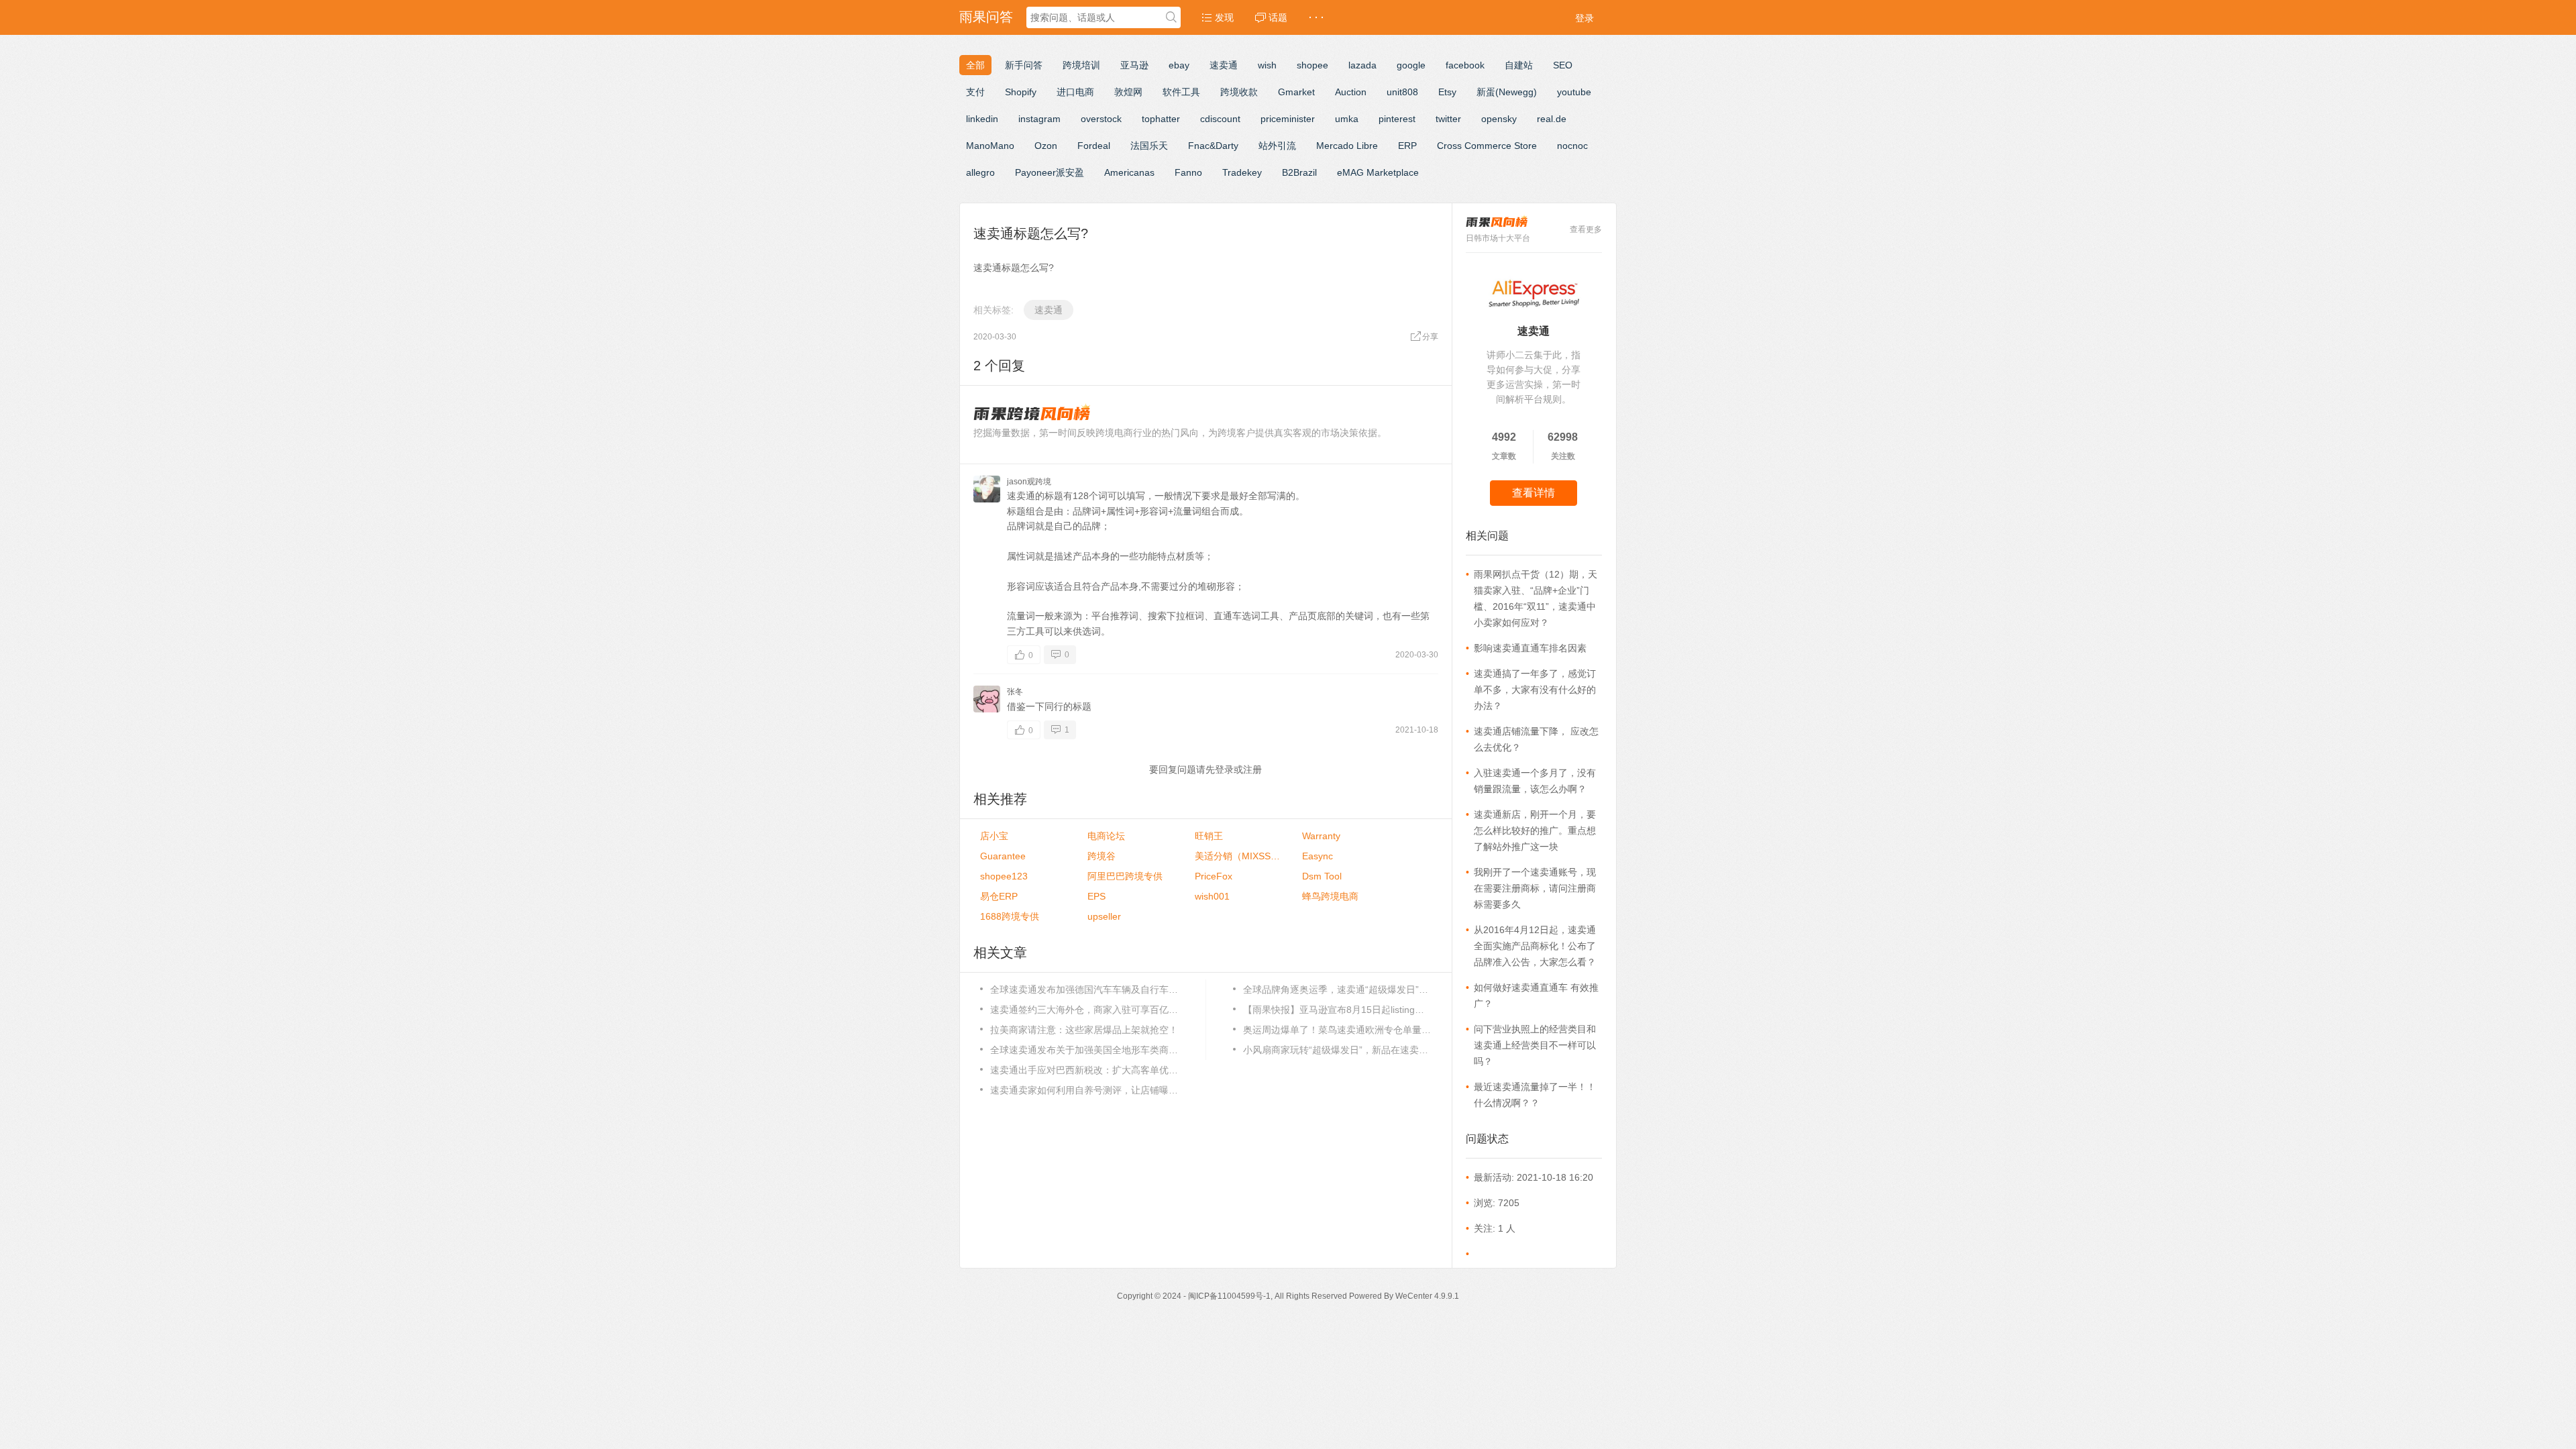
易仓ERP (999, 896)
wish (1267, 65)
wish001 (1212, 896)
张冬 (1015, 692)
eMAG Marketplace (1378, 172)
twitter (1448, 119)
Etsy (1447, 92)
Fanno (1188, 172)
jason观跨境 (1029, 482)
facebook (1465, 65)
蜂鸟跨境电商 (1330, 896)
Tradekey (1242, 172)
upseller (1104, 916)
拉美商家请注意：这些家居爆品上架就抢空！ (1084, 1030)
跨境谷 (1102, 856)
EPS (1096, 896)
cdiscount (1220, 119)
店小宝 (994, 836)
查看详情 (1534, 493)
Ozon (1046, 146)
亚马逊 (1134, 65)
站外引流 (1277, 146)
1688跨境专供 (1010, 916)
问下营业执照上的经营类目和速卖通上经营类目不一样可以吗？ (1535, 1045)
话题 (1277, 17)
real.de (1552, 119)
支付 (975, 92)
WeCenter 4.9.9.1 (1427, 1296)
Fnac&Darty (1213, 146)
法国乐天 (1149, 146)
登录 (1585, 18)
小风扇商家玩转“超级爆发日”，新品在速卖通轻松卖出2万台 (1337, 1050)
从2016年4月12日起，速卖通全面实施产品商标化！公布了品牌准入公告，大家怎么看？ (1535, 946)
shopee (1312, 65)
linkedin (982, 119)
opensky (1499, 119)
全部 (975, 65)
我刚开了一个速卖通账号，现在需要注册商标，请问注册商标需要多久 (1535, 888)
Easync (1318, 856)
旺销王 (1209, 836)
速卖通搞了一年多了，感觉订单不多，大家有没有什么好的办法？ (1535, 690)
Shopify (1021, 92)
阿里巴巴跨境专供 (1125, 876)
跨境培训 (1081, 65)
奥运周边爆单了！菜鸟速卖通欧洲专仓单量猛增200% (1337, 1030)
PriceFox (1214, 876)
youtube (1574, 92)
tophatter (1161, 119)
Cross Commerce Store (1487, 146)
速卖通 (1224, 65)
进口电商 (1075, 92)
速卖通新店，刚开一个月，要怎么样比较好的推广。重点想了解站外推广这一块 (1535, 830)
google (1411, 65)
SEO (1563, 65)
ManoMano (990, 146)
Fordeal (1094, 146)
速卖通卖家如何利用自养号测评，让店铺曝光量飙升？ (1084, 1090)
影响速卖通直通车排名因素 (1530, 648)
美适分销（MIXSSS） (1238, 856)
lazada (1362, 65)
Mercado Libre (1347, 146)
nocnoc (1572, 146)
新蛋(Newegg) (1507, 92)
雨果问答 (986, 17)
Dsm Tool (1322, 876)
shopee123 (1004, 876)
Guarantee (1003, 856)
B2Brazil (1299, 172)
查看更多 (1586, 229)
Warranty (1321, 836)
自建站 (1519, 65)
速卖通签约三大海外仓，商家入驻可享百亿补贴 (1084, 1010)
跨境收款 (1239, 92)
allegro (980, 172)
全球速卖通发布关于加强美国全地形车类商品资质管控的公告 (1084, 1050)
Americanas (1129, 172)
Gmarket (1296, 92)
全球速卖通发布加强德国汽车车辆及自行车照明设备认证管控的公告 (1084, 989)
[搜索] (1171, 18)
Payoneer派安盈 (1050, 172)
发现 (1223, 17)
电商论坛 (1106, 836)
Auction (1351, 92)
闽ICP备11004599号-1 (1229, 1296)
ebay (1179, 65)
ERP (1407, 146)
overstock (1101, 119)
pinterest (1397, 119)
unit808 (1402, 92)
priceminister (1288, 119)
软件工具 (1181, 92)
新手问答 (1024, 65)
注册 (1252, 769)
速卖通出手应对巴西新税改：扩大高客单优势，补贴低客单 (1084, 1070)
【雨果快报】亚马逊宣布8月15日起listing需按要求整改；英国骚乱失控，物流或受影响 (1337, 1010)
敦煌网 (1128, 92)
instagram (1039, 119)
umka (1347, 119)
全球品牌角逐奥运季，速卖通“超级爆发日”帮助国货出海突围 (1337, 989)
